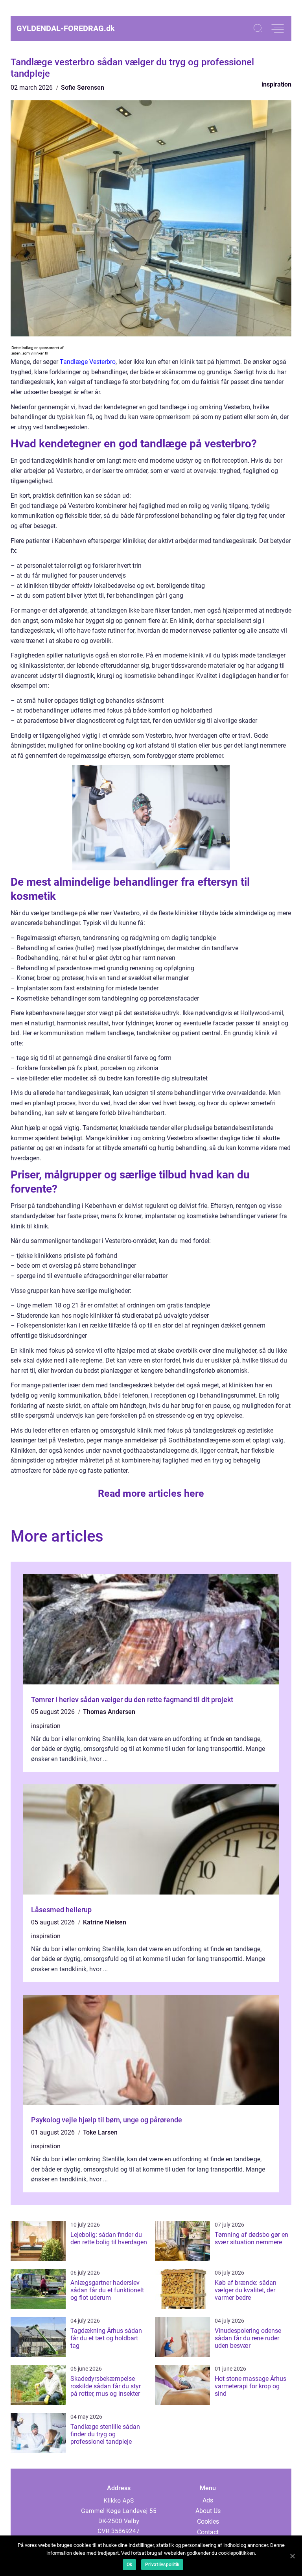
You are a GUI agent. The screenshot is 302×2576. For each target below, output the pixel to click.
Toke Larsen (100, 2132)
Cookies (208, 2522)
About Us (208, 2511)
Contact (208, 2532)
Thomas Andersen (109, 1712)
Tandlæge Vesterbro (88, 362)
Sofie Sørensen (83, 88)
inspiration (276, 84)
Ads (208, 2500)
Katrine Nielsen (105, 1922)
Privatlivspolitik (162, 2565)
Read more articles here (151, 1493)
